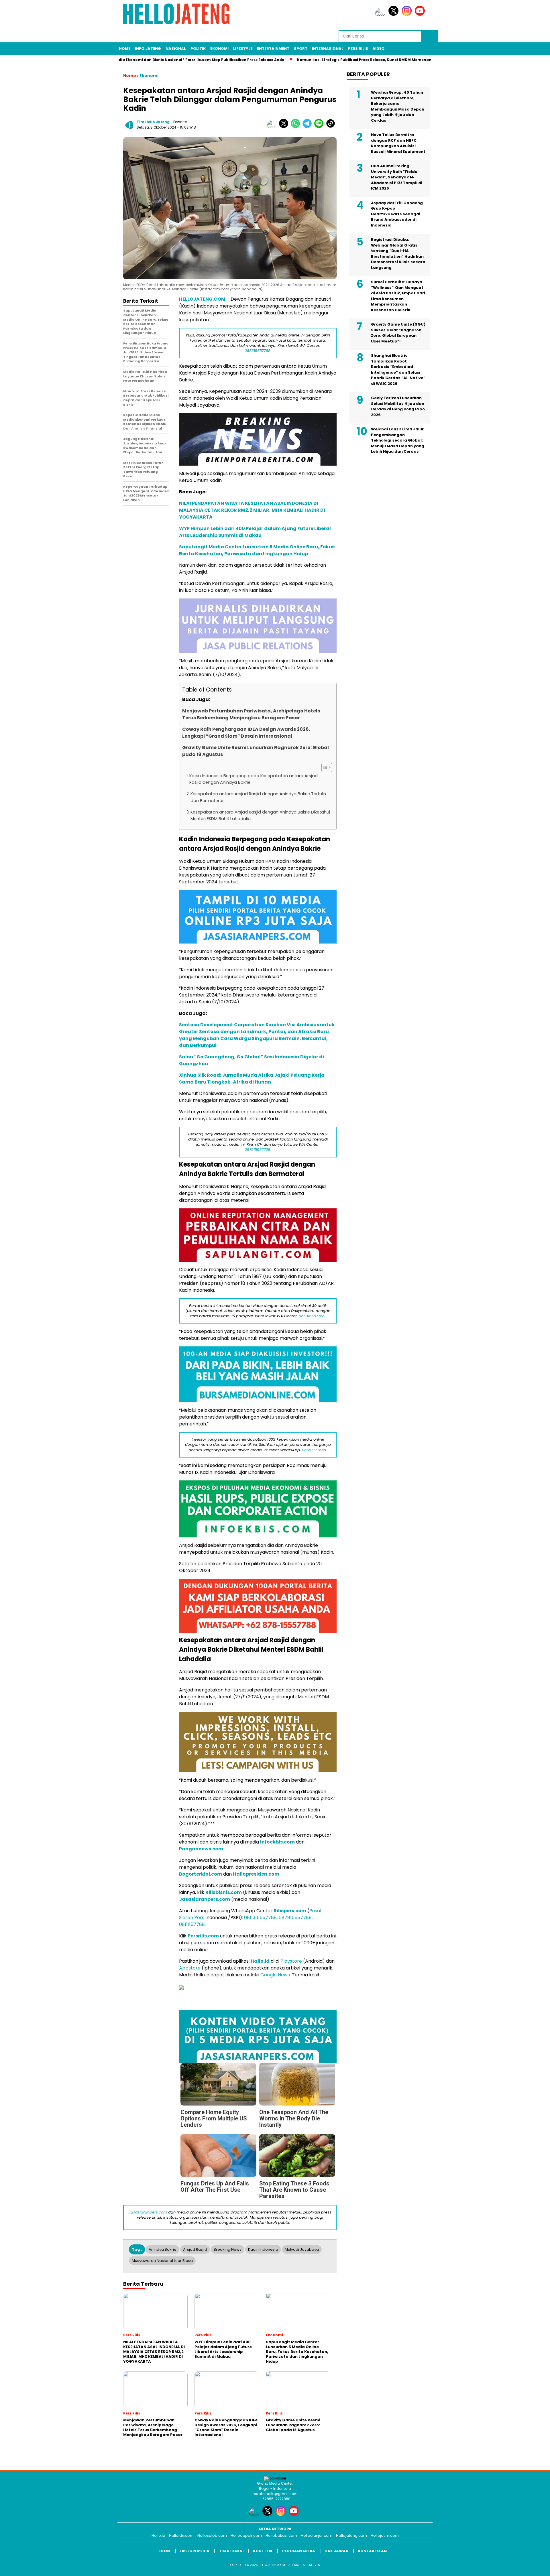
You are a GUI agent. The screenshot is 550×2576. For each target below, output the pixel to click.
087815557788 (295, 1918)
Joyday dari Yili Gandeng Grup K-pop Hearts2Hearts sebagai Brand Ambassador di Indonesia (397, 214)
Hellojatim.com (385, 2535)
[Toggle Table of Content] (324, 767)
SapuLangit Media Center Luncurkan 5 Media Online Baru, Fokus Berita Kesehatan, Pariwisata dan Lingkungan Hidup (257, 550)
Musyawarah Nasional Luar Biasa (162, 2261)
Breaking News (228, 2249)
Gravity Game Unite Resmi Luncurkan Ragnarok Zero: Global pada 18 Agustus (256, 751)
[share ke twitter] (285, 127)
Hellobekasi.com (281, 2535)
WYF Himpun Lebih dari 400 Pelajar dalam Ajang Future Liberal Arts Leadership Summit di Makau (255, 532)
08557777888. (314, 1450)
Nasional (176, 49)
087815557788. (258, 1150)
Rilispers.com (290, 1911)
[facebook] (381, 14)
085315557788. (258, 351)
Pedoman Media (299, 2551)
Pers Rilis (358, 49)
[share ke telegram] (308, 127)
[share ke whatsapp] (297, 127)
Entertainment (273, 49)
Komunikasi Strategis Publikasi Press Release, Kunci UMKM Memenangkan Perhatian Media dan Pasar (387, 60)
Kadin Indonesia (263, 2249)
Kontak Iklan (372, 2551)
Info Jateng (148, 49)
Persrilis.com (203, 1936)
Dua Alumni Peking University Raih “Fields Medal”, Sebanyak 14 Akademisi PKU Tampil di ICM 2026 (397, 177)
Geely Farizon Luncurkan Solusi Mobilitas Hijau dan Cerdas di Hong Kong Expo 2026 (398, 406)
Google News (275, 1975)
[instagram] (408, 14)
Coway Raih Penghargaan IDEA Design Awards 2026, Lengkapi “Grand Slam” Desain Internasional (246, 733)
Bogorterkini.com (201, 1874)
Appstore (190, 1968)
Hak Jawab (336, 2551)
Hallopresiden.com (256, 1874)
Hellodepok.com (246, 2535)
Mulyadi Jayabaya (302, 2249)
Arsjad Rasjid (195, 2249)
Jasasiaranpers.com (205, 1899)
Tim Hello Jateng (153, 122)
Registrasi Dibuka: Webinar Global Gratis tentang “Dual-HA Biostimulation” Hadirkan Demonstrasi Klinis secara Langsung (398, 254)
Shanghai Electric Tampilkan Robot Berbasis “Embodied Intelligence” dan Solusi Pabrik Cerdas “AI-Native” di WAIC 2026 (398, 370)
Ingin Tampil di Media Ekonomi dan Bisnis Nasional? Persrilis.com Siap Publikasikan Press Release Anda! (175, 60)
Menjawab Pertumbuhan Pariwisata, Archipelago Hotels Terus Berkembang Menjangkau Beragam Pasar (251, 714)
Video (379, 49)
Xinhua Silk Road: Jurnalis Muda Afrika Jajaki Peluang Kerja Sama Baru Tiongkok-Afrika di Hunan (252, 1079)
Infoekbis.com (277, 1842)
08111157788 (192, 1924)
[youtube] (421, 14)
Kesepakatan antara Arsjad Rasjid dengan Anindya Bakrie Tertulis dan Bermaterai (258, 797)
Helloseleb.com (212, 2535)
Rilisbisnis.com (224, 1892)
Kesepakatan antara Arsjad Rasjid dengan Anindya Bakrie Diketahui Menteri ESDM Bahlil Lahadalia (260, 815)
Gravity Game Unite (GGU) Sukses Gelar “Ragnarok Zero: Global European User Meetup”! (398, 333)
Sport (301, 49)
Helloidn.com (181, 2535)
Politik (198, 49)
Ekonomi (219, 49)
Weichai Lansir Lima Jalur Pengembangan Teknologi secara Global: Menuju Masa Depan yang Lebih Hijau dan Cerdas (398, 440)
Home (125, 49)
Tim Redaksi (231, 2551)
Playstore (291, 1961)
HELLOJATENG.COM (202, 299)
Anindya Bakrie (163, 2249)
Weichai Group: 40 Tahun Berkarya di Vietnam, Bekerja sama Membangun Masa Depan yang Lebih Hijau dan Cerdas (398, 106)
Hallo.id (260, 1961)
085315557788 (260, 1918)
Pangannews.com (201, 1849)
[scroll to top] (529, 2567)
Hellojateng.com (351, 2535)
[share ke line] (320, 127)
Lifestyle (243, 49)
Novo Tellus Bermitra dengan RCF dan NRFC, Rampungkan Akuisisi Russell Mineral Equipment (398, 143)
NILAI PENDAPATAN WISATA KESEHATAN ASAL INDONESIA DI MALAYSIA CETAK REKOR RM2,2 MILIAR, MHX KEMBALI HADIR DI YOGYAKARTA (252, 510)
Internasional (328, 49)
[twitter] (394, 14)
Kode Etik (263, 2551)
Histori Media (195, 2551)
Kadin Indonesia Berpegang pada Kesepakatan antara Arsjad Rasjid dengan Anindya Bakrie (254, 779)
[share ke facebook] (273, 127)
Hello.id (158, 2535)
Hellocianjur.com (317, 2535)
